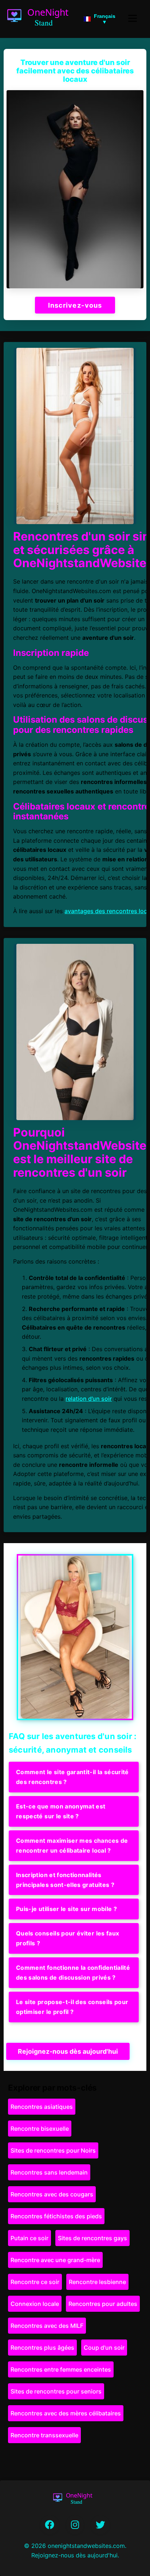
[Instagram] (75, 2525)
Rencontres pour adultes (103, 2304)
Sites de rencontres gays (92, 2238)
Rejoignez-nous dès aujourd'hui (68, 2051)
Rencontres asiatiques (42, 2107)
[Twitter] (100, 2525)
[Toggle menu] (133, 19)
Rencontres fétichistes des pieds (56, 2216)
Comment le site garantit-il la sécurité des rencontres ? (72, 1777)
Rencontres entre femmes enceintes (61, 2369)
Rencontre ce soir (35, 2282)
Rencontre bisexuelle (40, 2129)
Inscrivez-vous (75, 305)
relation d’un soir (89, 1399)
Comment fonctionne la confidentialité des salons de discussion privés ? (73, 1973)
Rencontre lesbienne (97, 2282)
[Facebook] (50, 2525)
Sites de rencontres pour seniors (56, 2391)
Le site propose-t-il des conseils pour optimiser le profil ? (72, 2007)
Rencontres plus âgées (42, 2348)
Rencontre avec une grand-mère (55, 2260)
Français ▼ (105, 19)
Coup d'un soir (104, 2348)
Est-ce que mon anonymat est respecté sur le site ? (61, 1811)
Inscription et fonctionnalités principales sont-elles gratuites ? (65, 1880)
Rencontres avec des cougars (52, 2194)
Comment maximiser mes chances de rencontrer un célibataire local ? (72, 1846)
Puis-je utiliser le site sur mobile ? (66, 1909)
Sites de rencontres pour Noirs (53, 2150)
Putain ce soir (29, 2238)
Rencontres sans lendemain (49, 2172)
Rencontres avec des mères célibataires (66, 2413)
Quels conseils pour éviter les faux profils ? (68, 1938)
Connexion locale (35, 2304)
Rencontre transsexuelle (44, 2435)
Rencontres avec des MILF (47, 2326)
